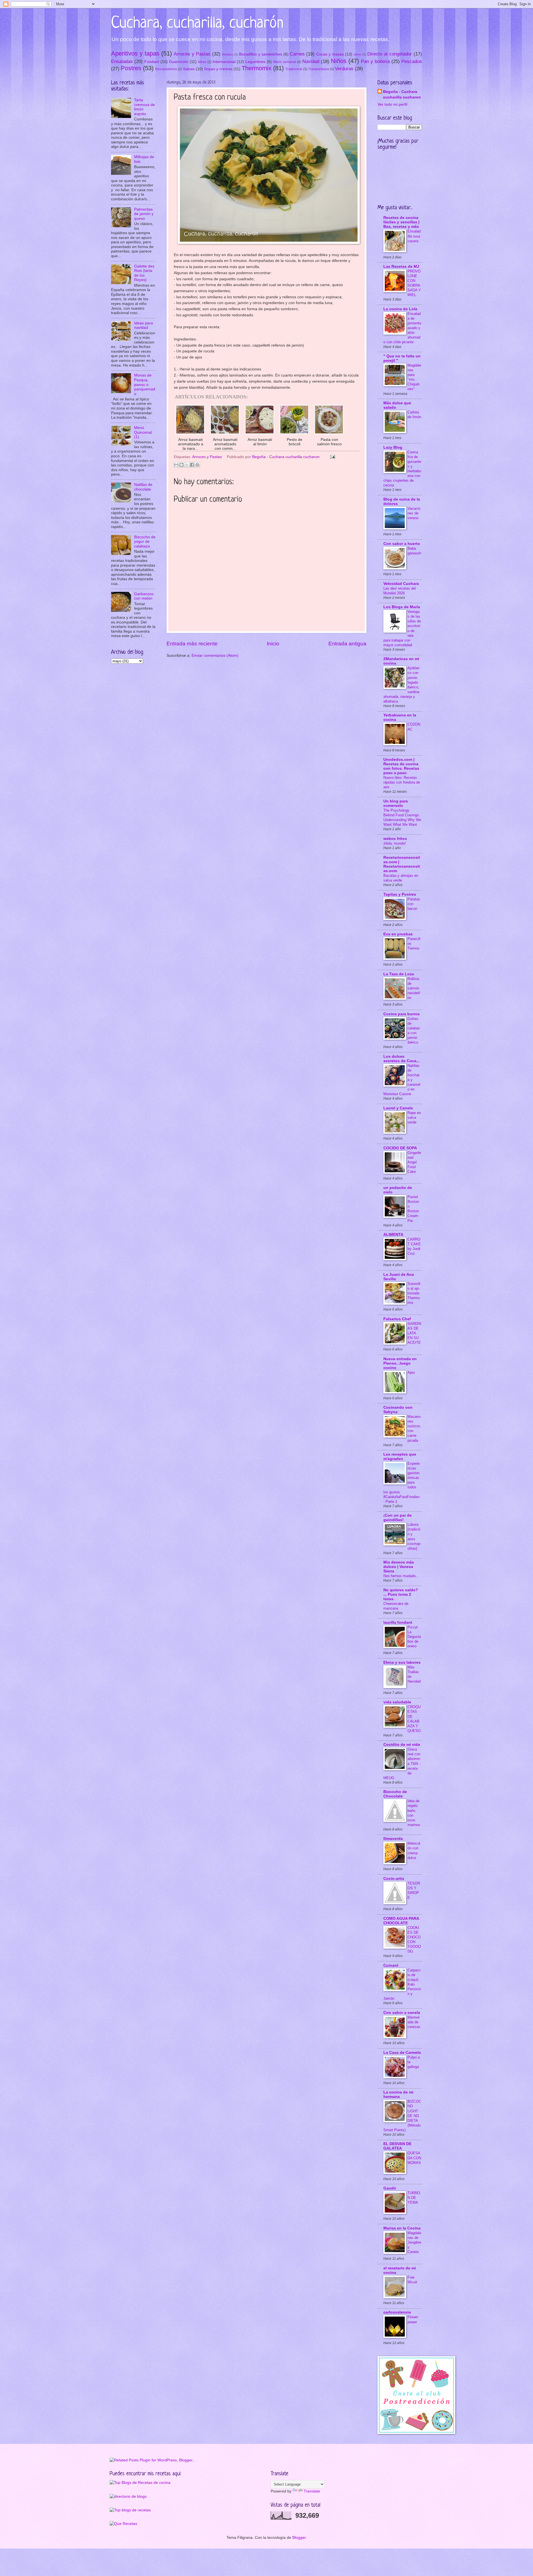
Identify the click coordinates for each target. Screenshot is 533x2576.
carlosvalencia (397, 2312)
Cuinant (391, 1965)
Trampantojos (319, 69)
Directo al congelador (390, 54)
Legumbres (255, 62)
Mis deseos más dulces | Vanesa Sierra (399, 1567)
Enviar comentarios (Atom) (215, 656)
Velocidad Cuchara (401, 584)
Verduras (344, 69)
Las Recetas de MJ (401, 267)
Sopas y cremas (218, 69)
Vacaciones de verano (414, 513)
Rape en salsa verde (414, 1117)
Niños (339, 61)
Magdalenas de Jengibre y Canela (414, 2242)
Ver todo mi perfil (392, 104)
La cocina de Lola (400, 309)
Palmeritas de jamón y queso (144, 214)
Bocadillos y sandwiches (261, 54)
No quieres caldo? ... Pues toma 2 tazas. (401, 1594)
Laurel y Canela (398, 1108)
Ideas (202, 62)
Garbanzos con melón (144, 596)
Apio (411, 1372)
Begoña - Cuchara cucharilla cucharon (402, 94)
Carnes (297, 54)
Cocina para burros (402, 1014)
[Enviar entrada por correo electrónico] (332, 457)
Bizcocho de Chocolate (395, 1794)
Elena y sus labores (402, 1662)
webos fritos (395, 839)
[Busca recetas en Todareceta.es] (130, 2510)
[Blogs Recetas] (140, 2483)
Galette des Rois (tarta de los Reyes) (144, 273)
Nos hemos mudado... (401, 1576)
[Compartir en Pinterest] (197, 465)
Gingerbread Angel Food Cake (414, 1162)
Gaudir (390, 2188)
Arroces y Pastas (192, 54)
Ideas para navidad (144, 325)
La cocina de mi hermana (398, 2094)
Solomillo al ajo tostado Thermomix (414, 1293)
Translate (312, 2491)
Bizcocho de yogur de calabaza (145, 542)
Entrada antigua (347, 644)
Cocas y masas (330, 54)
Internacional (224, 62)
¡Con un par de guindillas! (398, 1518)
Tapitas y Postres (400, 894)
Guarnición (179, 62)
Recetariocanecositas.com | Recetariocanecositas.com (402, 864)
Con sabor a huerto (402, 544)
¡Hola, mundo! (395, 843)
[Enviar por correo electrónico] (176, 465)
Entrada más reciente (192, 644)
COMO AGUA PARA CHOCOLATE (401, 1921)
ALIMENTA (393, 1235)
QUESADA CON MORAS (414, 2158)
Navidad (311, 61)
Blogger (299, 2538)
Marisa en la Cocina (402, 2228)
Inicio (273, 644)
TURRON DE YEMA (414, 2198)
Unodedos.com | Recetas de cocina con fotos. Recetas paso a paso (401, 766)
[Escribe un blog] (182, 465)
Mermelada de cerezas (414, 2022)
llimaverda (393, 1839)
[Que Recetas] (123, 2524)
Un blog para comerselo (396, 803)
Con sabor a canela (402, 2013)
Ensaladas (122, 61)
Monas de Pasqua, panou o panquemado (145, 384)
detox (357, 54)
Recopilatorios (166, 69)
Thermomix (257, 68)
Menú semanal (285, 62)
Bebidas (227, 54)
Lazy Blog (393, 447)
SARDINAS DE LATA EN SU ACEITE (414, 1333)
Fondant (152, 62)
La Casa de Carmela (402, 2053)
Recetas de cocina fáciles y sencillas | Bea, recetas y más (401, 222)
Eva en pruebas (398, 934)
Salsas (189, 69)
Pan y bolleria (375, 61)
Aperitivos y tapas (135, 53)
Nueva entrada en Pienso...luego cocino (400, 1363)
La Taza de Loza (399, 974)
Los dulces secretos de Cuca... (402, 1059)
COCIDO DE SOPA (400, 1148)
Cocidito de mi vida (402, 1745)
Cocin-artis (394, 1879)
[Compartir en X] (187, 465)
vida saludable (397, 1702)
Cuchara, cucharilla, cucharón (197, 23)
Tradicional (294, 69)
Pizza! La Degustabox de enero (414, 1637)
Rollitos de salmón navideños (414, 988)
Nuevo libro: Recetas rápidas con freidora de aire (402, 782)
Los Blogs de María (402, 607)
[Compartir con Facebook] (192, 465)
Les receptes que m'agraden (400, 1457)
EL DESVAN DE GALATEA (397, 2146)
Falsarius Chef (397, 1319)
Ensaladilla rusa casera (414, 236)
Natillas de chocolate (143, 487)
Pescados (412, 61)
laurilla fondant (398, 1622)
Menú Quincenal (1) (143, 432)
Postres (131, 68)
